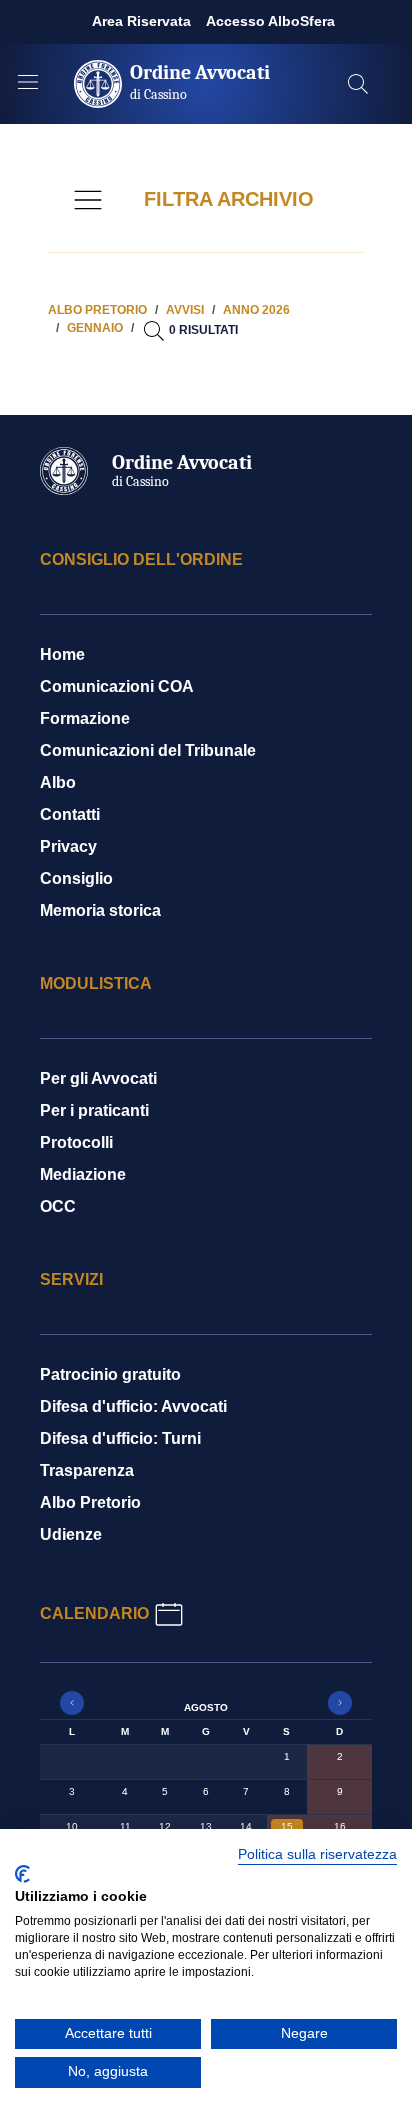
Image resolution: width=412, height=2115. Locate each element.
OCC (58, 1206)
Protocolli (76, 1142)
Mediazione (83, 1174)
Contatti (70, 814)
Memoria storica (100, 910)
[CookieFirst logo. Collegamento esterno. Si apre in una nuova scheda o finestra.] (22, 1874)
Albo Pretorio (90, 1502)
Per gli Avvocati (98, 1078)
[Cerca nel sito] (358, 84)
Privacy (68, 846)
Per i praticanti (94, 1110)
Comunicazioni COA (117, 686)
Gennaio (95, 328)
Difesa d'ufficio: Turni (120, 1438)
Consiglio (76, 878)
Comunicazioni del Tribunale (148, 750)
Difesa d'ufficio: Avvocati (133, 1406)
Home (62, 654)
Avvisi (185, 310)
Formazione (85, 718)
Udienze (71, 1534)
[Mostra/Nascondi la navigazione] (28, 82)
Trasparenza (87, 1470)
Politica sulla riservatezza (317, 1854)
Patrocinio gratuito (110, 1374)
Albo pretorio (97, 310)
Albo (58, 782)
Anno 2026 (256, 310)
